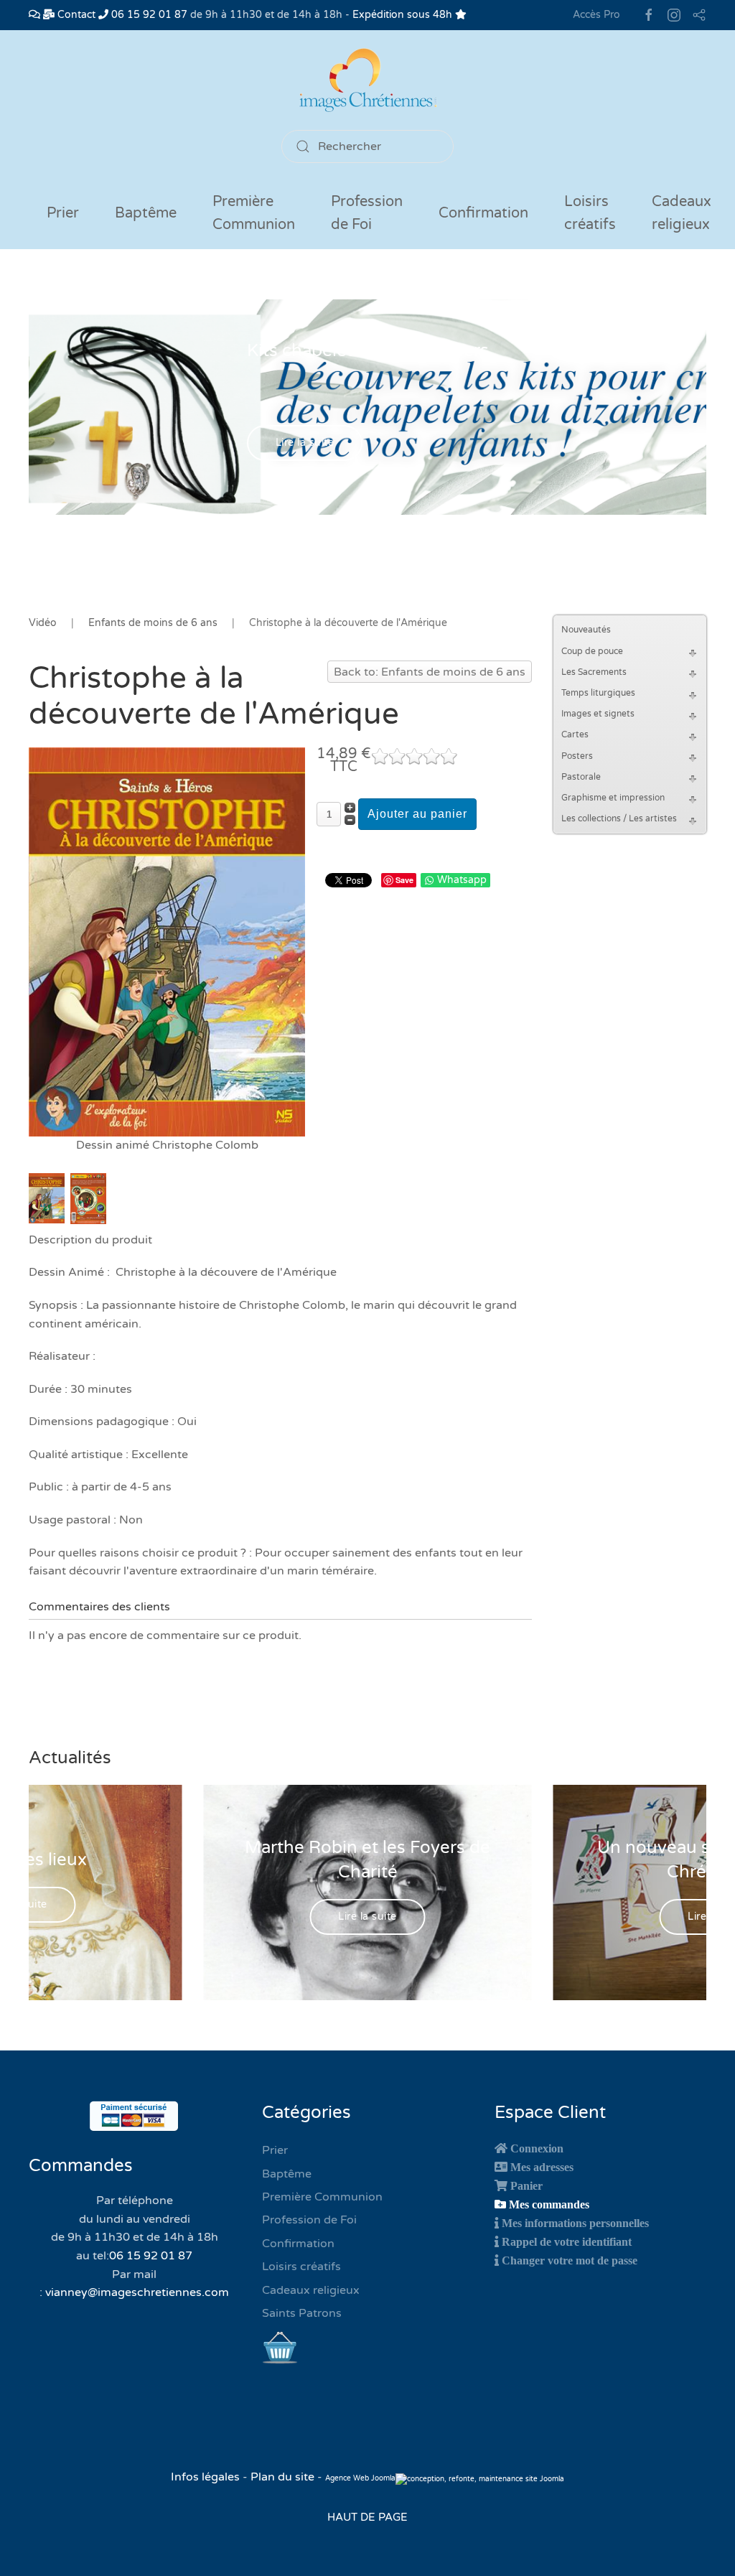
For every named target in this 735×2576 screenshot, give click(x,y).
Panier (526, 2185)
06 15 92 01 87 (148, 15)
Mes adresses (542, 2167)
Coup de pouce (592, 651)
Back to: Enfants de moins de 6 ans (430, 672)
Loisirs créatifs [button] (590, 213)
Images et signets (598, 714)
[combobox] (367, 146)
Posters (577, 756)
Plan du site (282, 2477)
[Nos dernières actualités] (34, 15)
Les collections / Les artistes (619, 818)
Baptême (287, 2174)
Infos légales (207, 2477)
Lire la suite (305, 443)
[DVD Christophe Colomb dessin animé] (167, 941)
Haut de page (367, 2517)
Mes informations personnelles (575, 2223)
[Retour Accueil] (367, 80)
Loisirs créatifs (301, 2267)
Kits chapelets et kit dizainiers (368, 351)
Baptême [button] (146, 213)
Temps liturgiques (598, 693)
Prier (63, 213)
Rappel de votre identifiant (567, 2241)
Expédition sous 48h (404, 15)
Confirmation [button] (483, 213)
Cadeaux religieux (311, 2290)
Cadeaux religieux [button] (682, 213)
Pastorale (581, 777)
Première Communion (322, 2197)
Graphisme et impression (613, 798)
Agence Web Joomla (360, 2478)
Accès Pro (596, 15)
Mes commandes (549, 2204)
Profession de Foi (309, 2220)
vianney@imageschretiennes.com (137, 2292)
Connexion (537, 2148)
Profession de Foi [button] (367, 213)
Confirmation (298, 2244)
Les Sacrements (594, 672)
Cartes (575, 734)
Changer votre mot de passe (570, 2260)
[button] (695, 652)
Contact (75, 15)
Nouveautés (586, 630)
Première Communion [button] (254, 213)
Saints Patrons (302, 2313)
